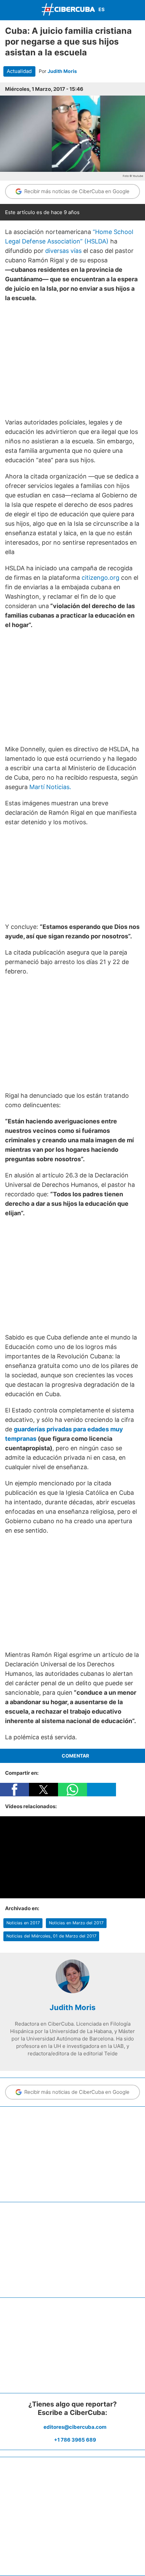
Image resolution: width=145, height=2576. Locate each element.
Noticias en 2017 (23, 1923)
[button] (14, 1790)
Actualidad (19, 71)
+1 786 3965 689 (75, 2440)
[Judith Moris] (72, 1991)
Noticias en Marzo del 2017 (76, 1923)
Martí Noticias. (50, 787)
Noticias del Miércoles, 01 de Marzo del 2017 (51, 1936)
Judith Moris (62, 71)
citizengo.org (100, 578)
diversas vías (63, 251)
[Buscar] (138, 10)
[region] (72, 360)
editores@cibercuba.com (75, 2427)
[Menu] (7, 9)
